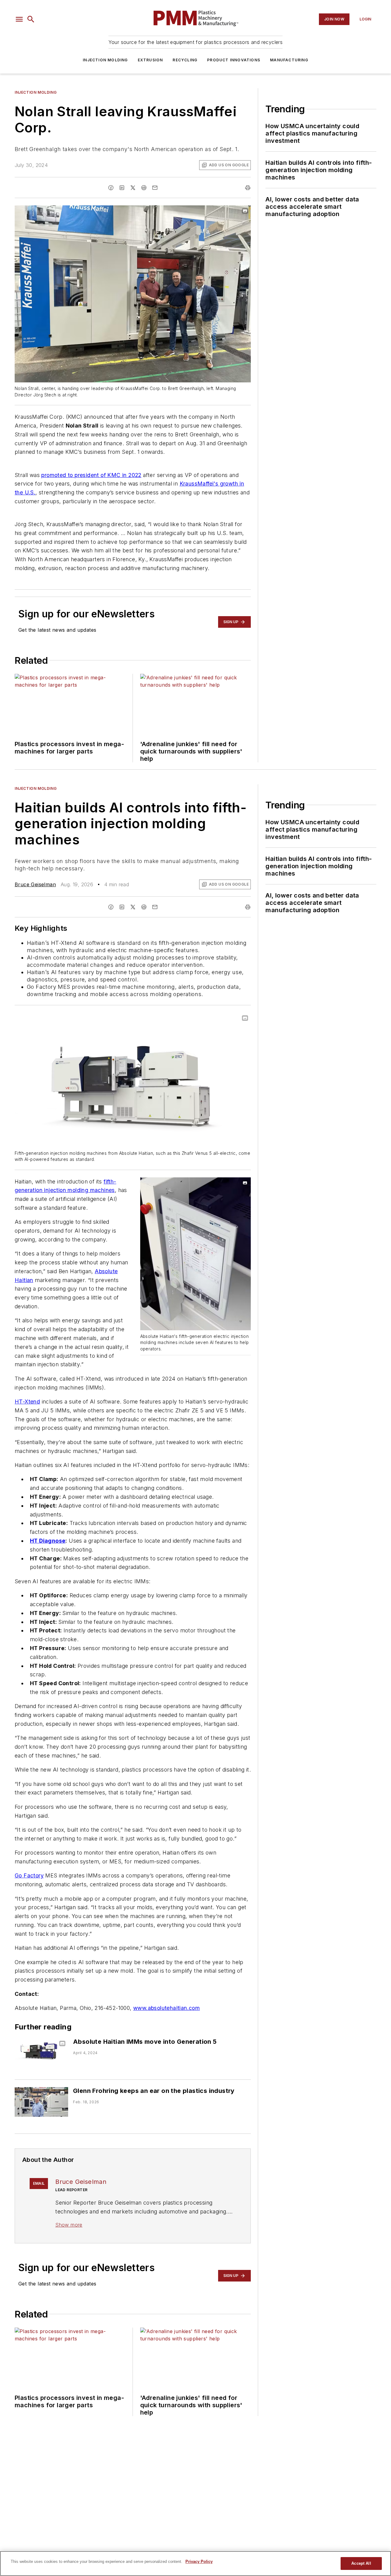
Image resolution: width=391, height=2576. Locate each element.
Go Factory (29, 1875)
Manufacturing (289, 60)
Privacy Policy (199, 2562)
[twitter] (133, 188)
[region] (195, 2563)
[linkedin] (122, 188)
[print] (248, 188)
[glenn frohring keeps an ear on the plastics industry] (41, 2102)
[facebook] (111, 188)
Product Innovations (234, 60)
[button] (19, 19)
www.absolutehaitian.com (166, 2008)
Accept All (361, 2563)
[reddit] (144, 188)
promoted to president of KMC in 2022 (91, 475)
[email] (155, 188)
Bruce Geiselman (35, 884)
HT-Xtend (27, 1402)
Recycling (185, 60)
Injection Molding (105, 60)
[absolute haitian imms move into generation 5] (41, 2053)
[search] (31, 19)
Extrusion (150, 60)
